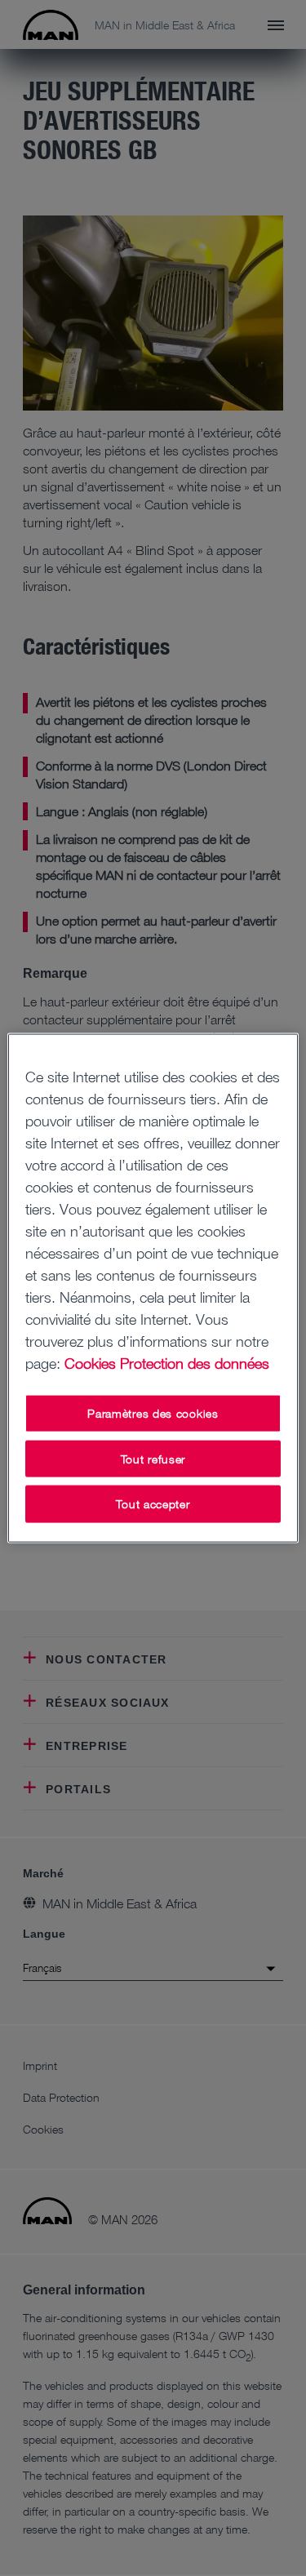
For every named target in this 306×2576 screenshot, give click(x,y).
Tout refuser (153, 1458)
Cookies (90, 1363)
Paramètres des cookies (153, 1413)
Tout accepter (153, 1504)
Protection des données (195, 1363)
